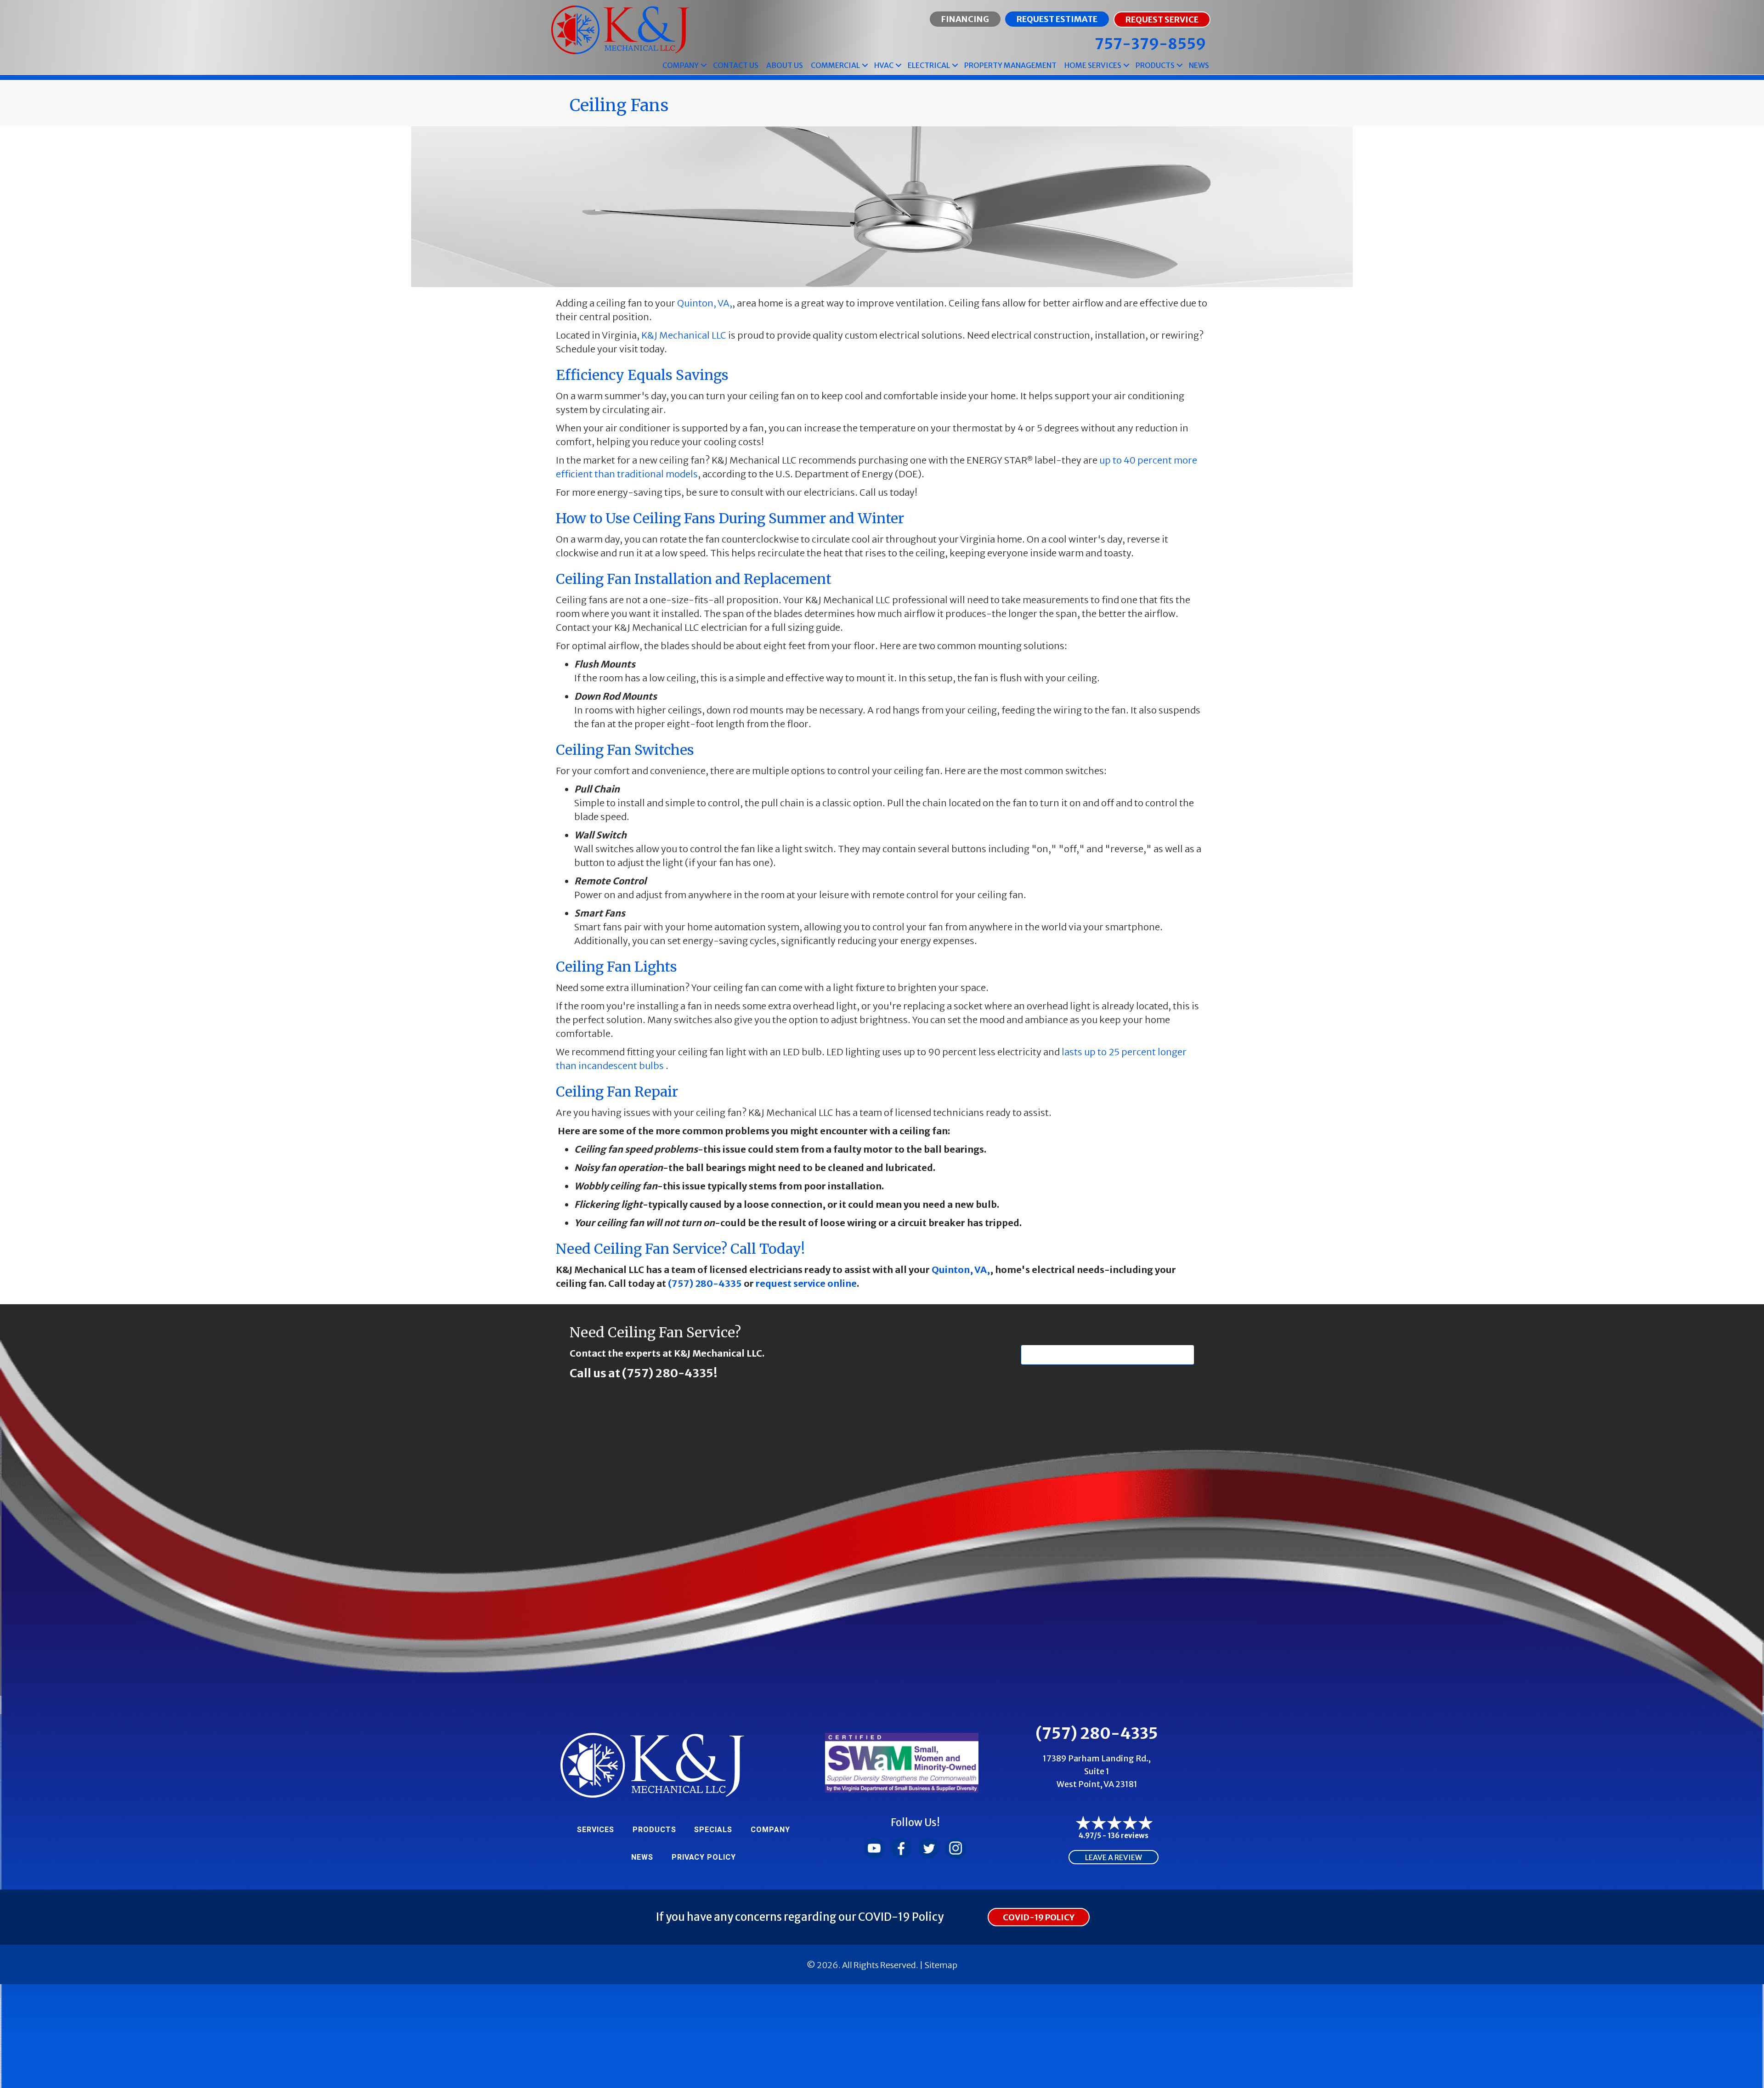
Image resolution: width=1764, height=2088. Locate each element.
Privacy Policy (704, 1857)
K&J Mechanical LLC (684, 335)
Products (1155, 65)
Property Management (1010, 65)
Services (596, 1830)
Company (681, 65)
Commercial (835, 65)
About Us (785, 65)
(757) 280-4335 (705, 1283)
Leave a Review (1114, 1857)
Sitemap (941, 1965)
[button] (704, 65)
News (1199, 65)
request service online (806, 1283)
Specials (713, 1830)
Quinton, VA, (705, 303)
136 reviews (1128, 1836)
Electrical (929, 65)
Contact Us (736, 65)
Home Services (1093, 65)
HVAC (884, 65)
